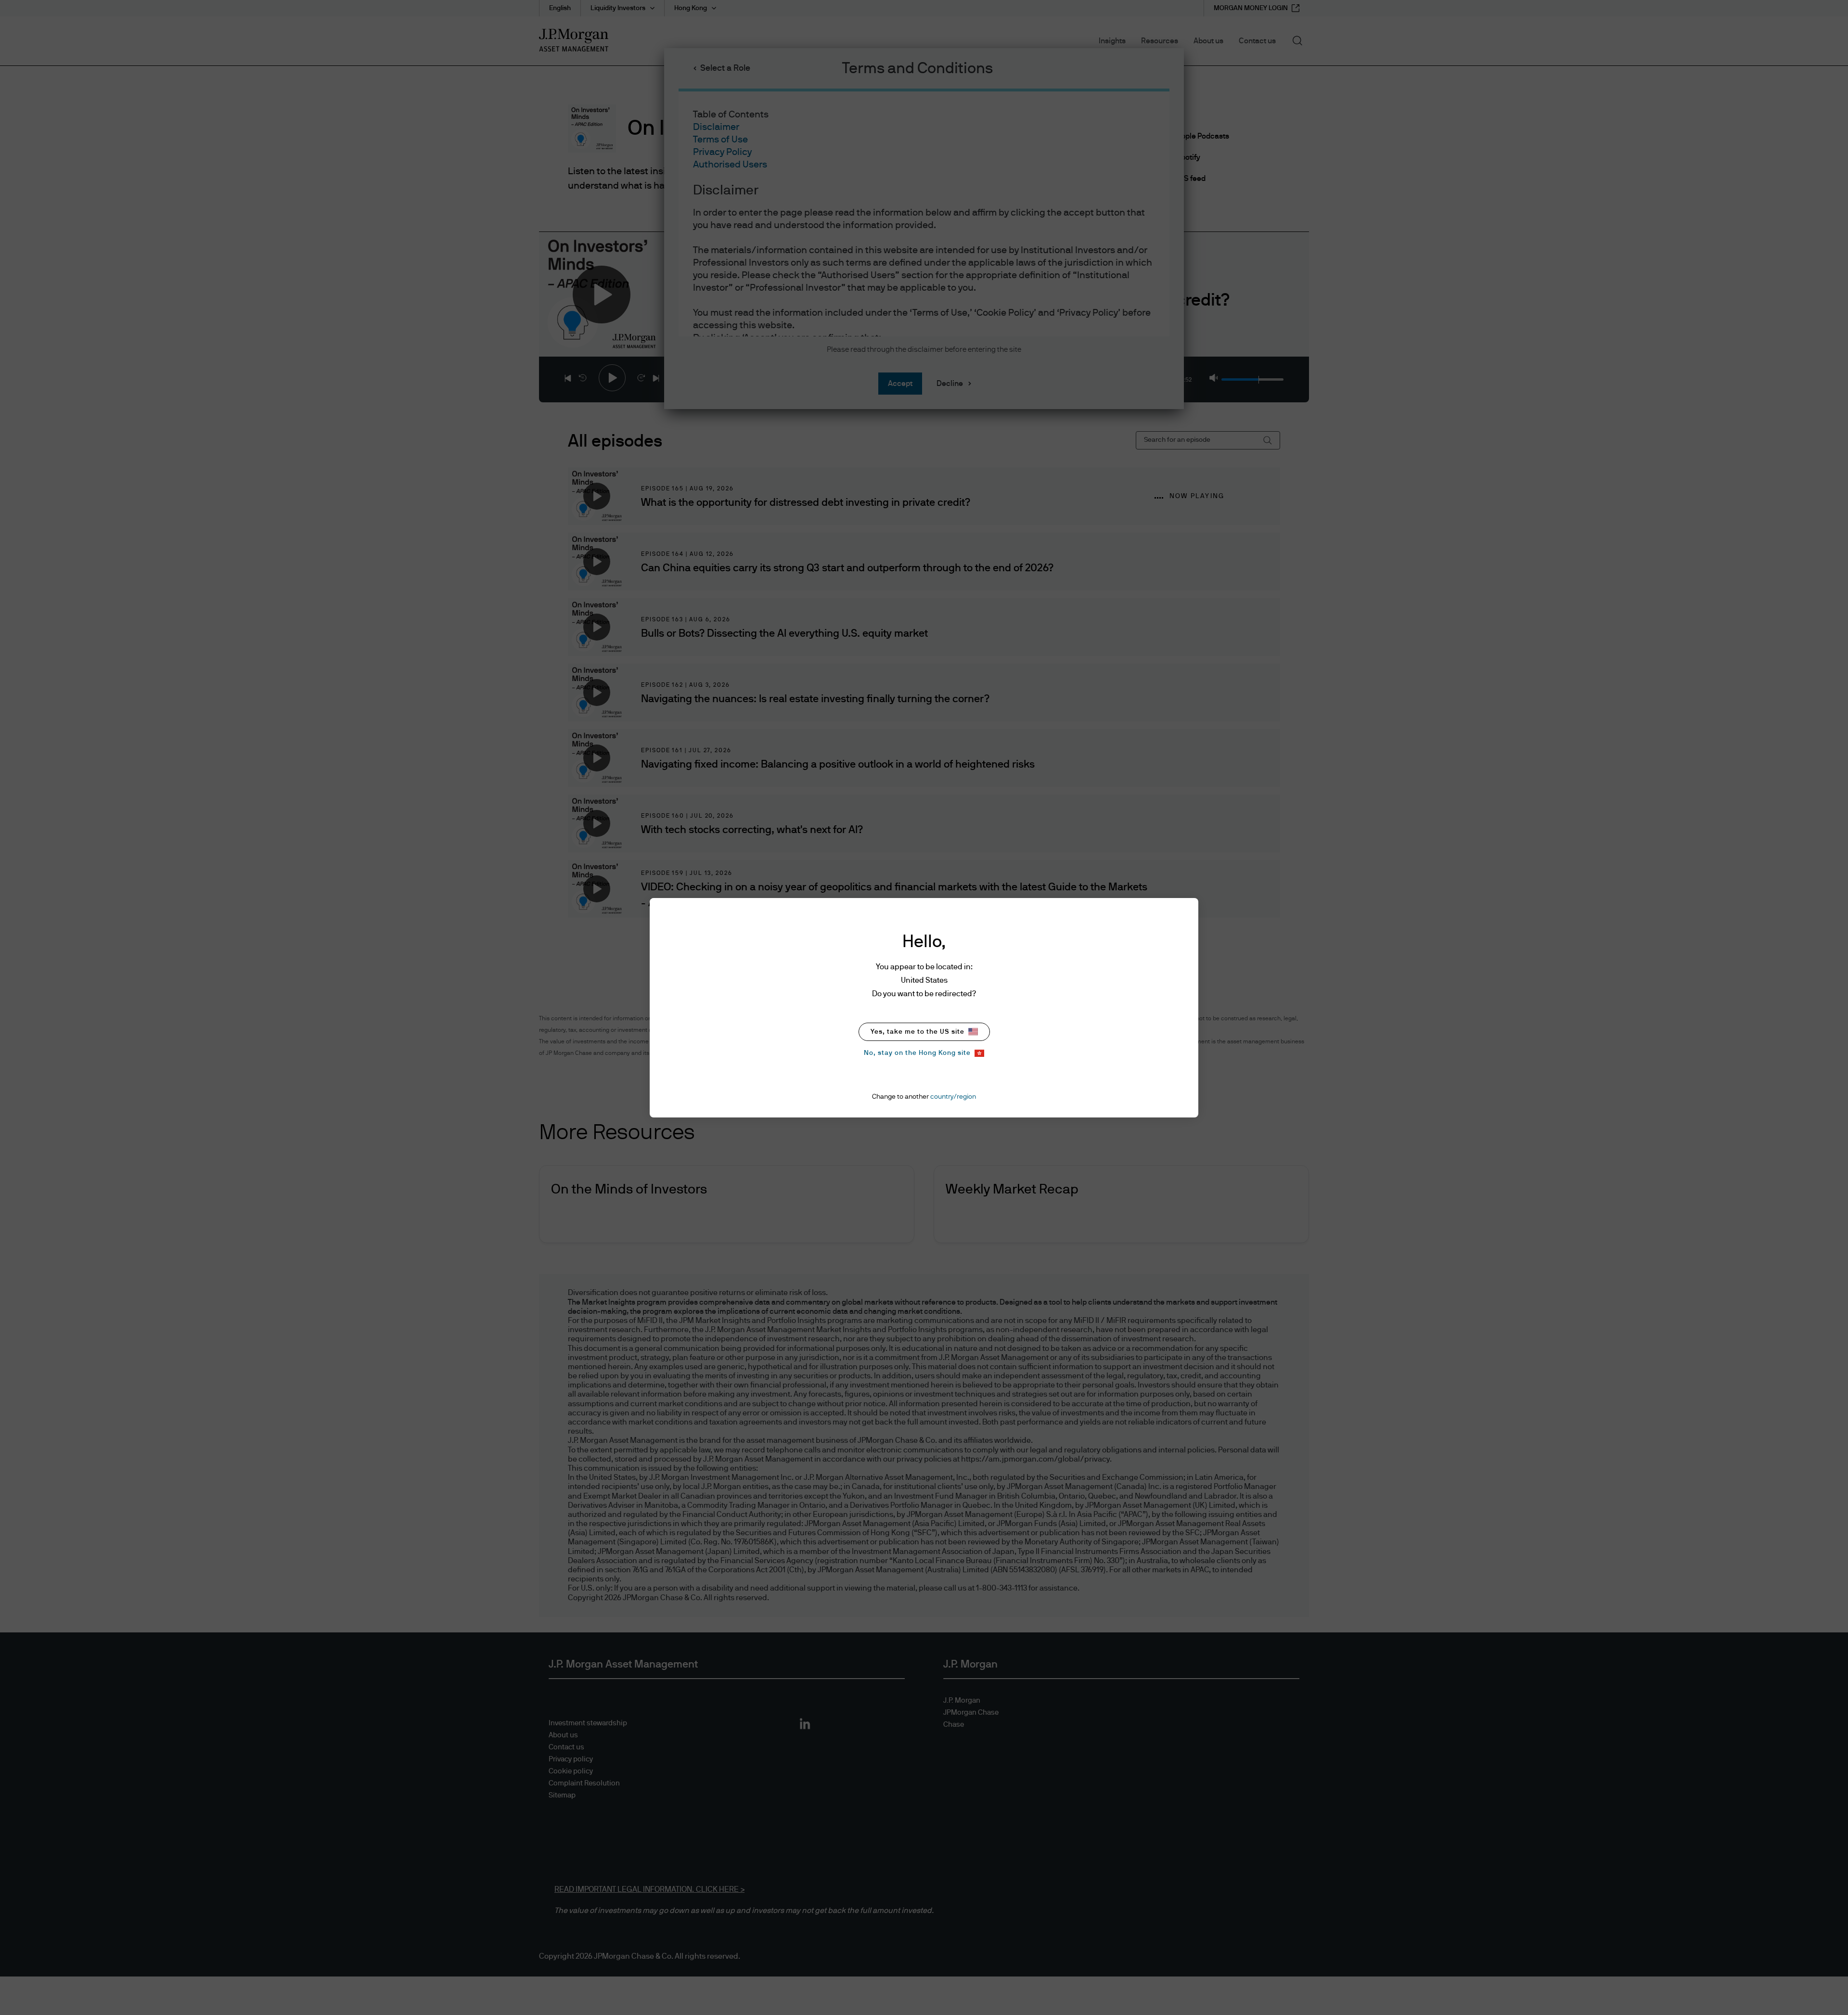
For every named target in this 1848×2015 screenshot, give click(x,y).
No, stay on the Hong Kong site (917, 1053)
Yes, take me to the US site (918, 1032)
